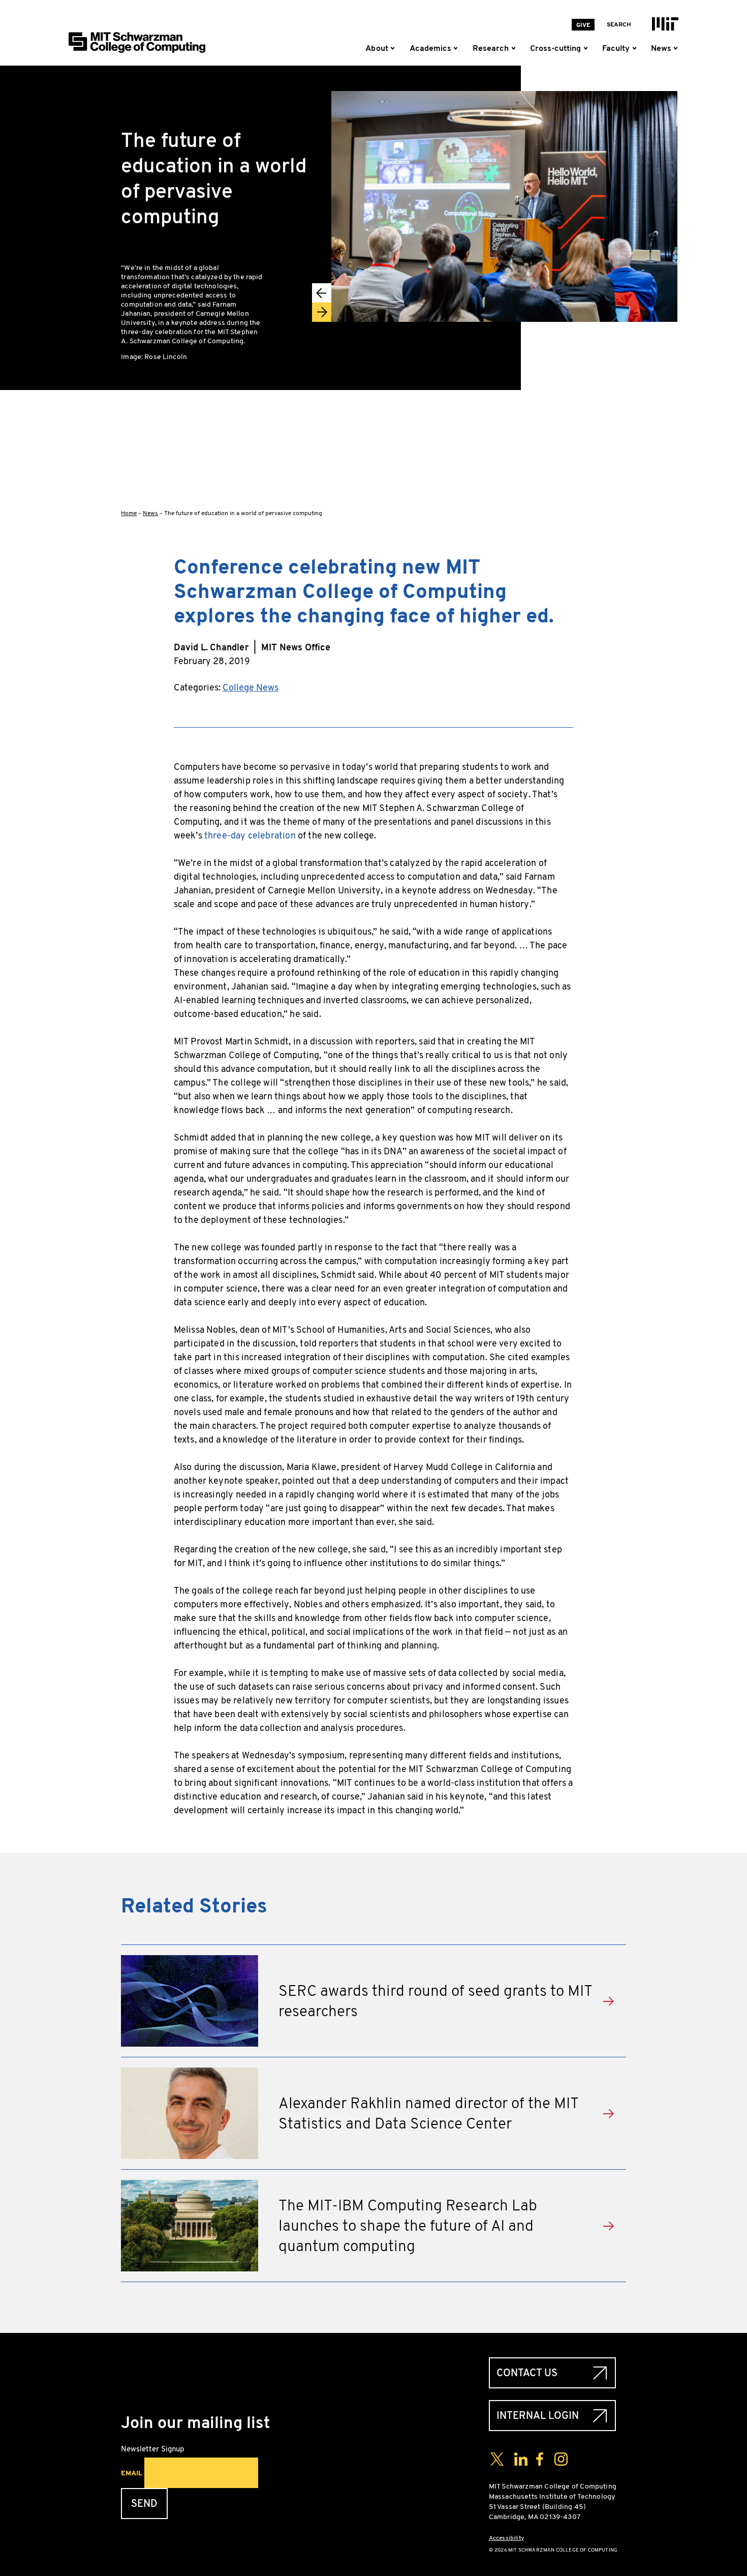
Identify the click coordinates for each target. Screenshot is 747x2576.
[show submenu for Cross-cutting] (587, 48)
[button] (322, 293)
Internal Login (538, 2416)
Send (144, 2504)
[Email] (670, 487)
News (150, 513)
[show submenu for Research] (515, 48)
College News (251, 687)
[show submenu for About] (395, 48)
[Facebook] (670, 389)
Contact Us (527, 2373)
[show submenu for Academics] (458, 48)
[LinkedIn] (670, 454)
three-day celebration (250, 835)
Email (132, 2473)
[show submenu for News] (675, 48)
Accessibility (506, 2538)
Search (619, 24)
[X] (670, 422)
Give (583, 25)
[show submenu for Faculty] (636, 48)
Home (129, 513)
